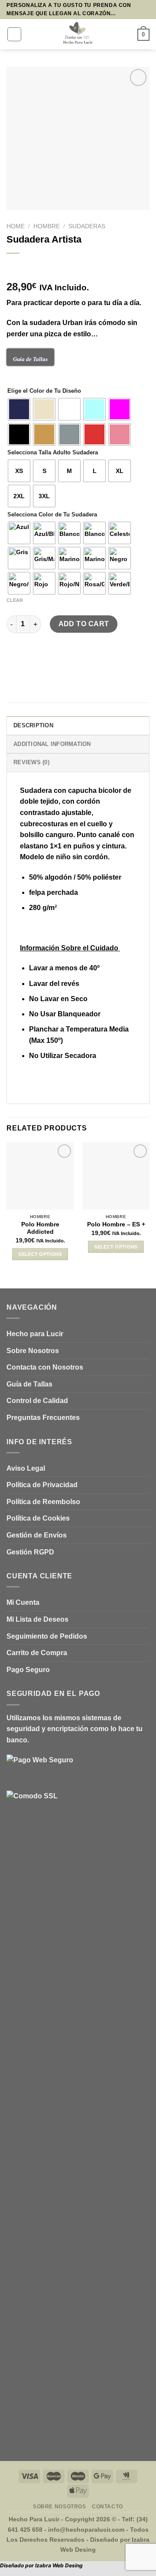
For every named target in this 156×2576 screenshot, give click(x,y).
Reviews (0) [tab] (31, 762)
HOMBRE (47, 226)
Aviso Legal (26, 1468)
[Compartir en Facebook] (30, 659)
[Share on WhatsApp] (15, 659)
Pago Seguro (28, 1670)
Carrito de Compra (37, 1653)
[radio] (19, 409)
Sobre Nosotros (33, 1351)
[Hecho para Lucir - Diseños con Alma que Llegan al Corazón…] (78, 34)
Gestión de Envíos (37, 1535)
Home (16, 226)
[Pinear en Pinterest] (61, 659)
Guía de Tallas (29, 1384)
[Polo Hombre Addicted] (40, 1176)
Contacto (107, 2507)
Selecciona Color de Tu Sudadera (52, 515)
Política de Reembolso (43, 1502)
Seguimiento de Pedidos (47, 1636)
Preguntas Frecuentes (43, 1418)
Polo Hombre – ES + (116, 1224)
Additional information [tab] (52, 744)
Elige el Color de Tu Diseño (44, 391)
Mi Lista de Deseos (37, 1619)
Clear (15, 600)
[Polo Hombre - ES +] (116, 1176)
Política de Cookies (38, 1518)
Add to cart (84, 624)
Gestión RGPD (30, 1552)
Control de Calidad (37, 1401)
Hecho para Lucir (35, 1334)
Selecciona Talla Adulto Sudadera (53, 453)
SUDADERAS (87, 226)
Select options (40, 1254)
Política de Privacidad (42, 1485)
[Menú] (14, 34)
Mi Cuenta (23, 1602)
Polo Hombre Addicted (40, 1228)
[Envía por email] (46, 659)
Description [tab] (33, 725)
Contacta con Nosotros (45, 1367)
